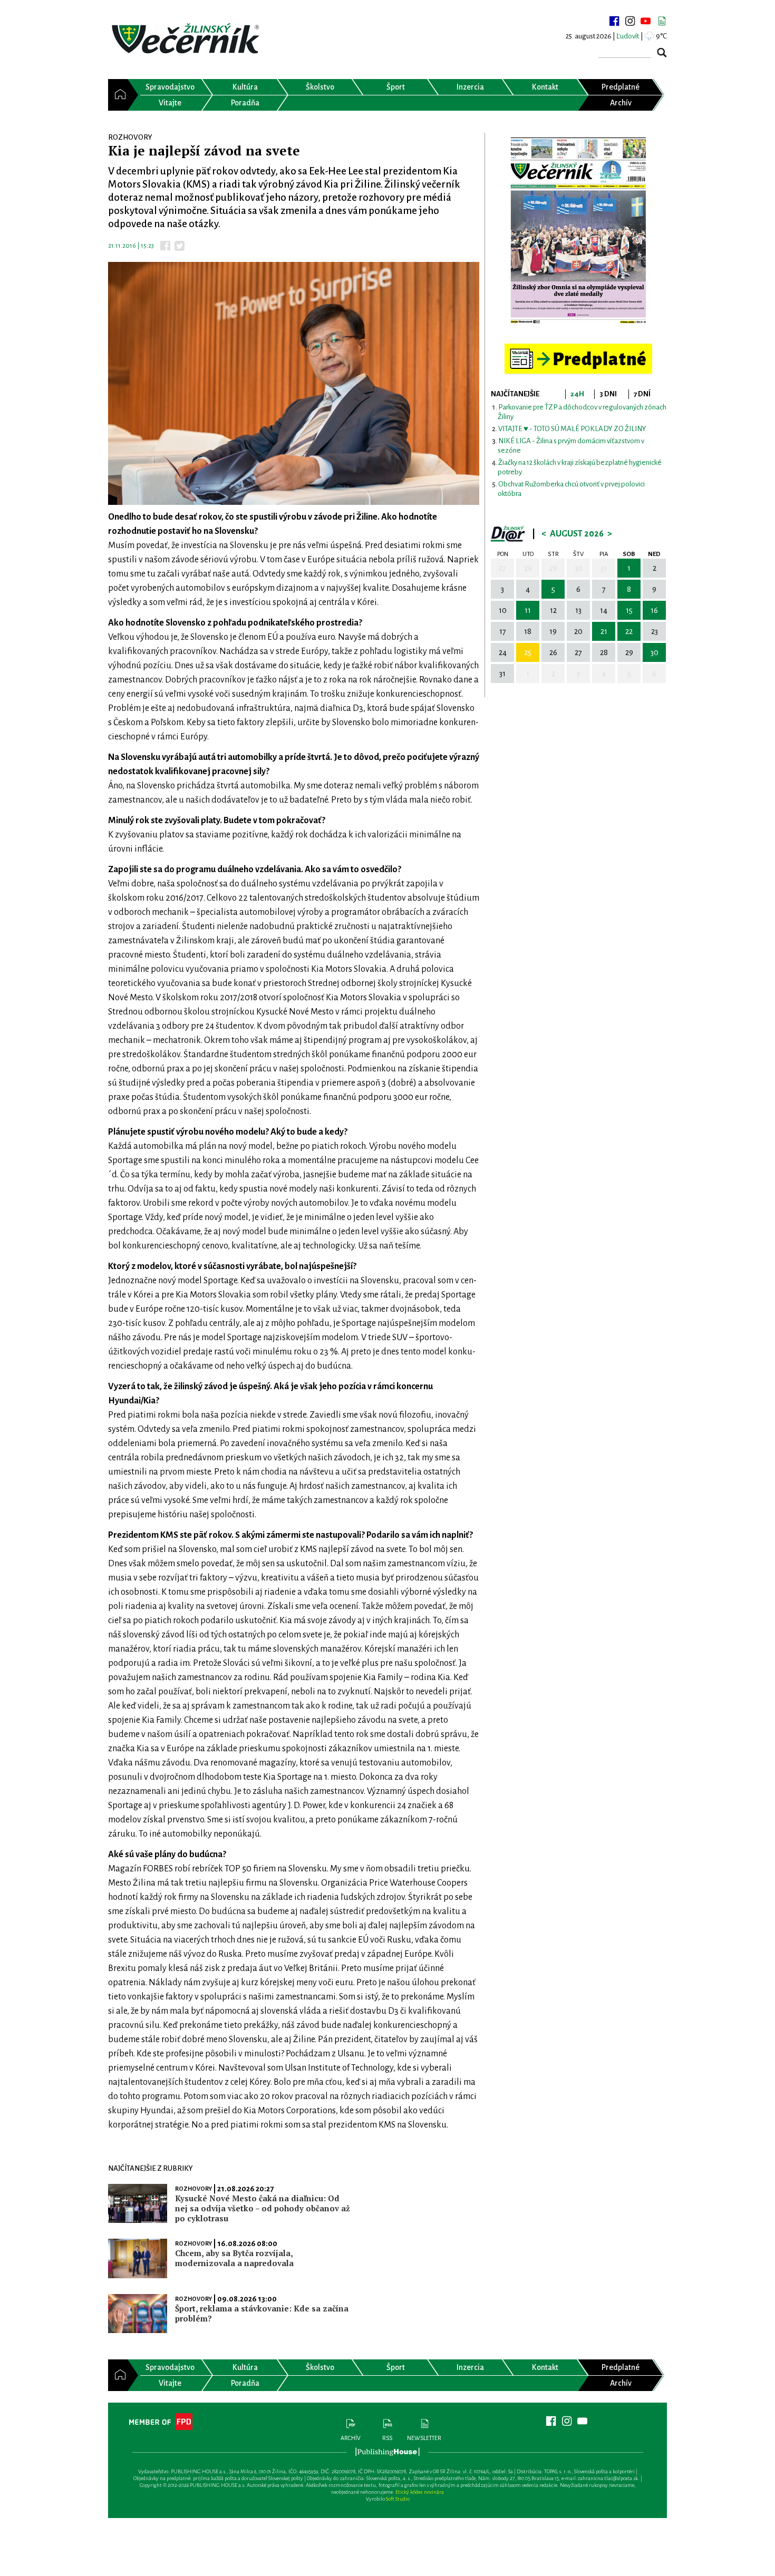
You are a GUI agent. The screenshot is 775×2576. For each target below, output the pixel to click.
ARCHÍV (351, 2438)
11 (528, 610)
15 (629, 610)
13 (578, 610)
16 (654, 610)
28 (528, 568)
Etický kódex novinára (420, 2492)
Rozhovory (193, 2189)
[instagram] (630, 21)
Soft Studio (398, 2499)
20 (578, 631)
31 (604, 568)
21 (604, 631)
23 (655, 631)
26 (553, 652)
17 (503, 631)
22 (629, 631)
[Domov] (118, 95)
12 (553, 610)
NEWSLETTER (424, 2438)
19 (553, 631)
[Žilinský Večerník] (187, 39)
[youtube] (646, 21)
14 (604, 610)
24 (503, 652)
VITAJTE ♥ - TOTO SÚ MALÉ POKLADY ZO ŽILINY (572, 429)
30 (579, 568)
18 (528, 631)
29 (553, 568)
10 (503, 610)
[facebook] (614, 21)
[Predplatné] (578, 348)
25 (528, 652)
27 (502, 568)
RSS (387, 2438)
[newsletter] (662, 21)
